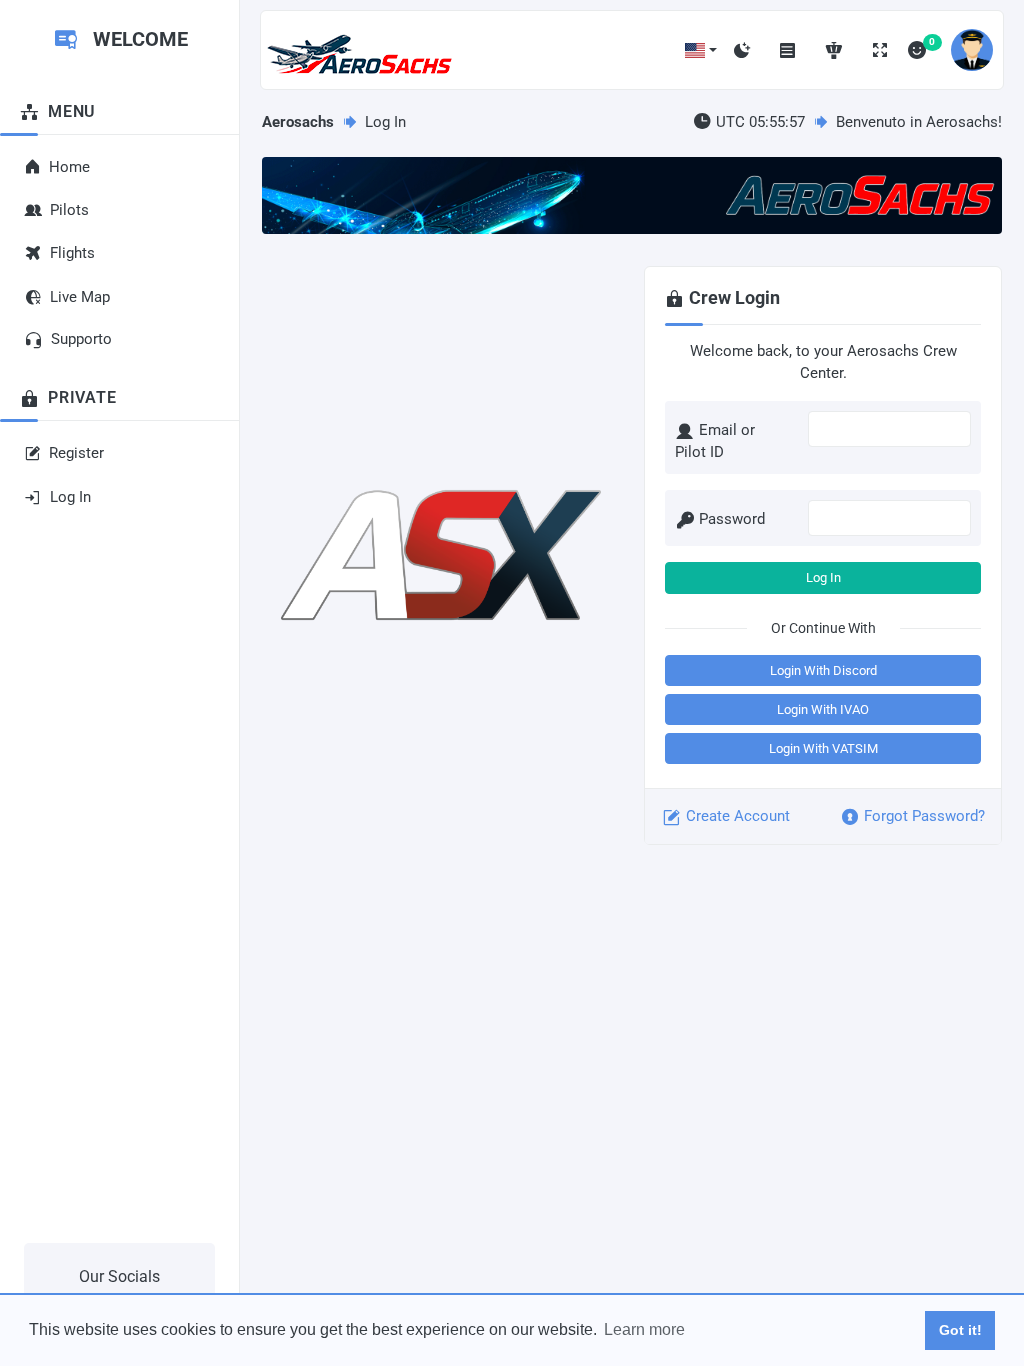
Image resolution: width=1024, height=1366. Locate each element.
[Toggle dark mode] (742, 50)
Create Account (738, 816)
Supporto (81, 339)
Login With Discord (823, 670)
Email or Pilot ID (715, 441)
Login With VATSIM (823, 748)
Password (732, 519)
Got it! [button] (960, 1330)
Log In (823, 577)
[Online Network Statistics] (834, 50)
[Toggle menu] (788, 50)
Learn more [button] (644, 1329)
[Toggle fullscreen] (880, 50)
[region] (119, 591)
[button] (701, 50)
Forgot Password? (924, 816)
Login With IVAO (823, 709)
